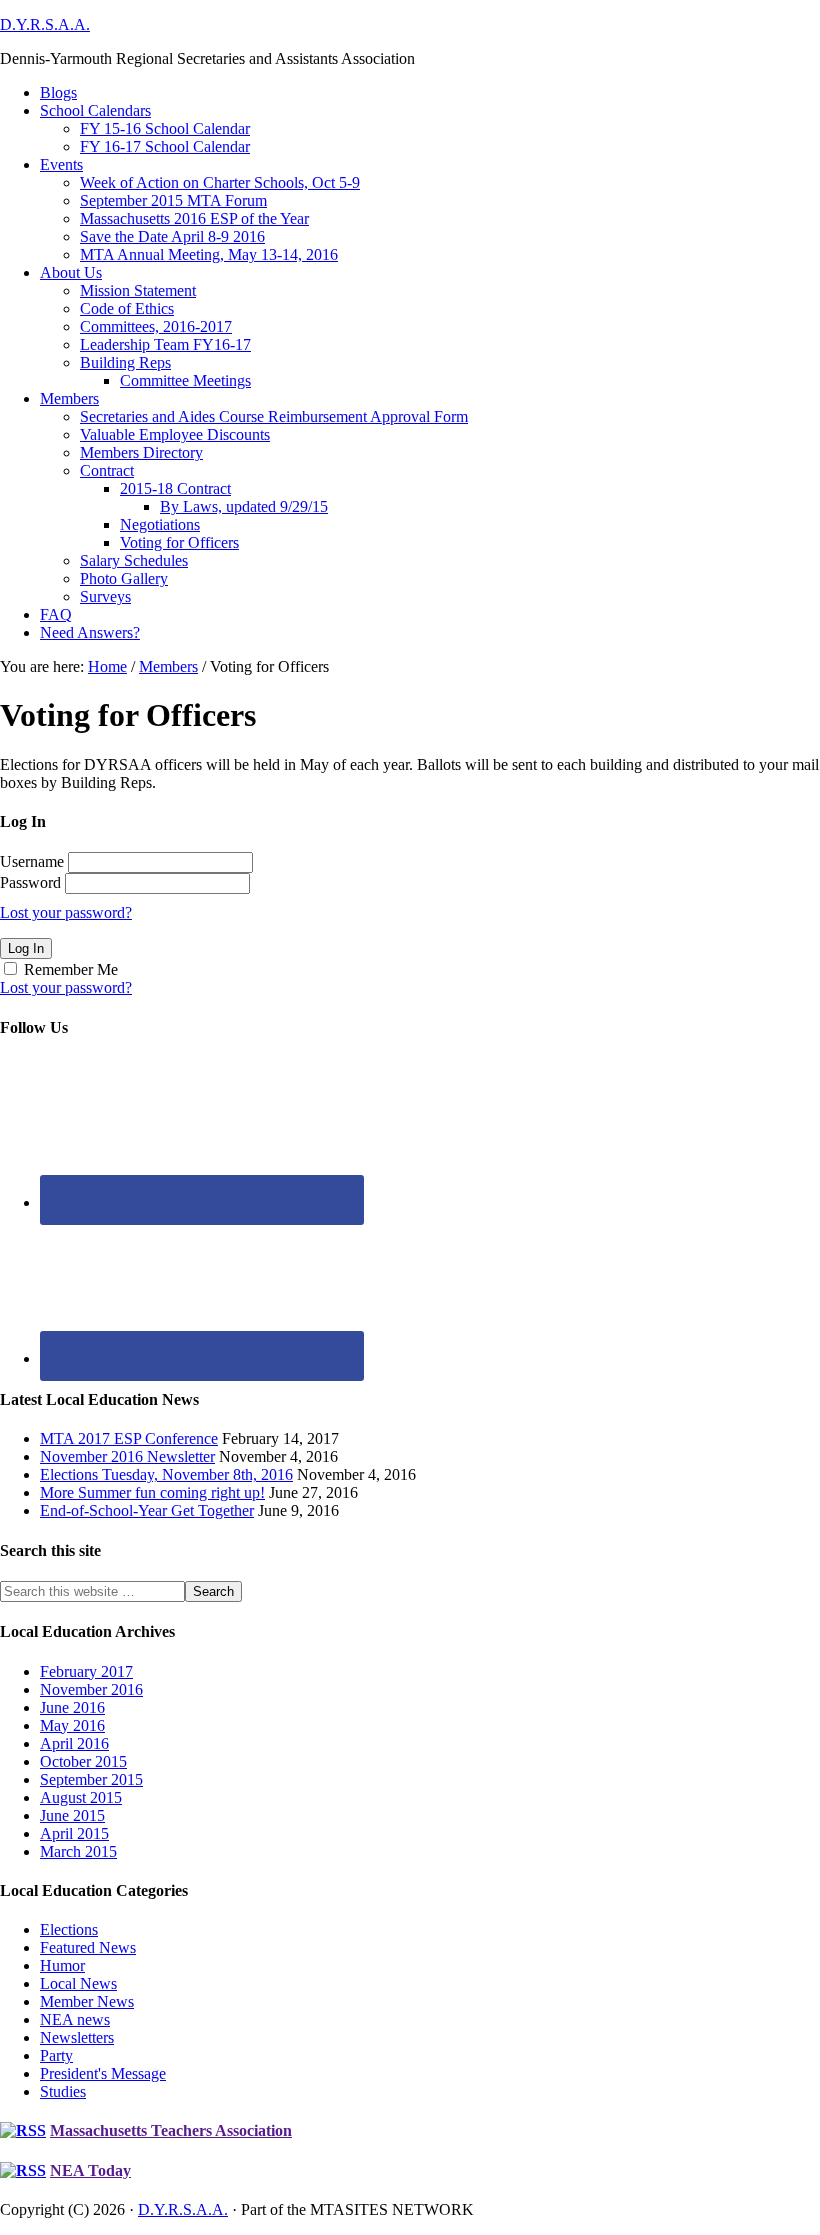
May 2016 (72, 1725)
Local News (78, 1983)
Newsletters (77, 2037)
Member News (87, 2001)
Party (56, 2055)
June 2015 (72, 1815)
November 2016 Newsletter (127, 1456)
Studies (63, 2091)
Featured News (88, 1947)
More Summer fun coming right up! (152, 1492)
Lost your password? (66, 912)
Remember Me (71, 969)
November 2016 (91, 1689)
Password (30, 882)
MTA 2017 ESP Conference (129, 1438)
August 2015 (81, 1797)
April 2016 (74, 1743)
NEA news (75, 2019)
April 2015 (74, 1833)
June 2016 (72, 1707)
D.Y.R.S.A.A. (45, 24)
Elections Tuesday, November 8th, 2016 (166, 1474)
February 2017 (86, 1671)
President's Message (103, 2073)
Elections (69, 1929)
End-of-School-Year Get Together (147, 1510)
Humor (62, 1965)
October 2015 (83, 1761)
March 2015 (78, 1851)
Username (32, 861)
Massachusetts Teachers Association (171, 2130)
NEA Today (90, 2170)
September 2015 (91, 1779)
